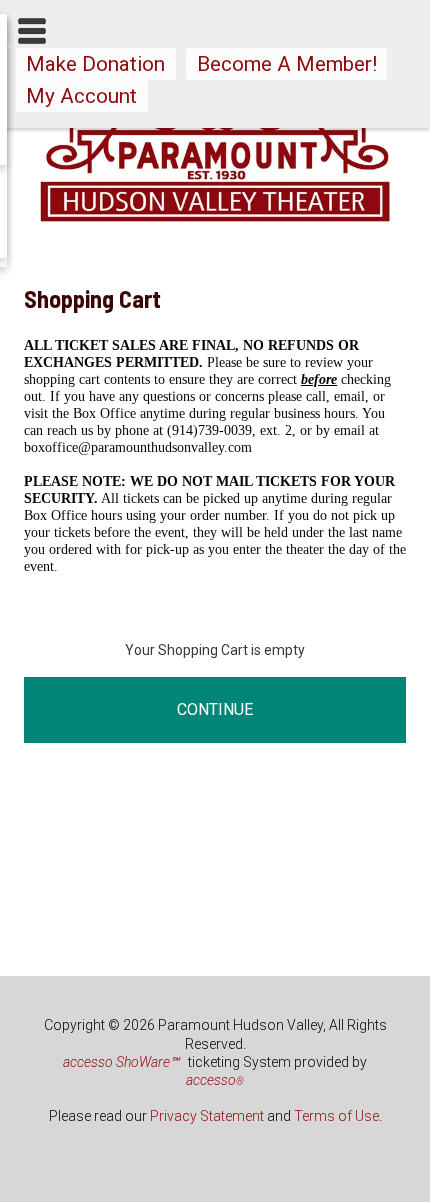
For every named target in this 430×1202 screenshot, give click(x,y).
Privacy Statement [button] (207, 1116)
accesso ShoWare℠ (121, 1062)
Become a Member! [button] (287, 64)
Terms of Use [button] (336, 1116)
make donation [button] (95, 64)
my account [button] (81, 96)
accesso (215, 1080)
